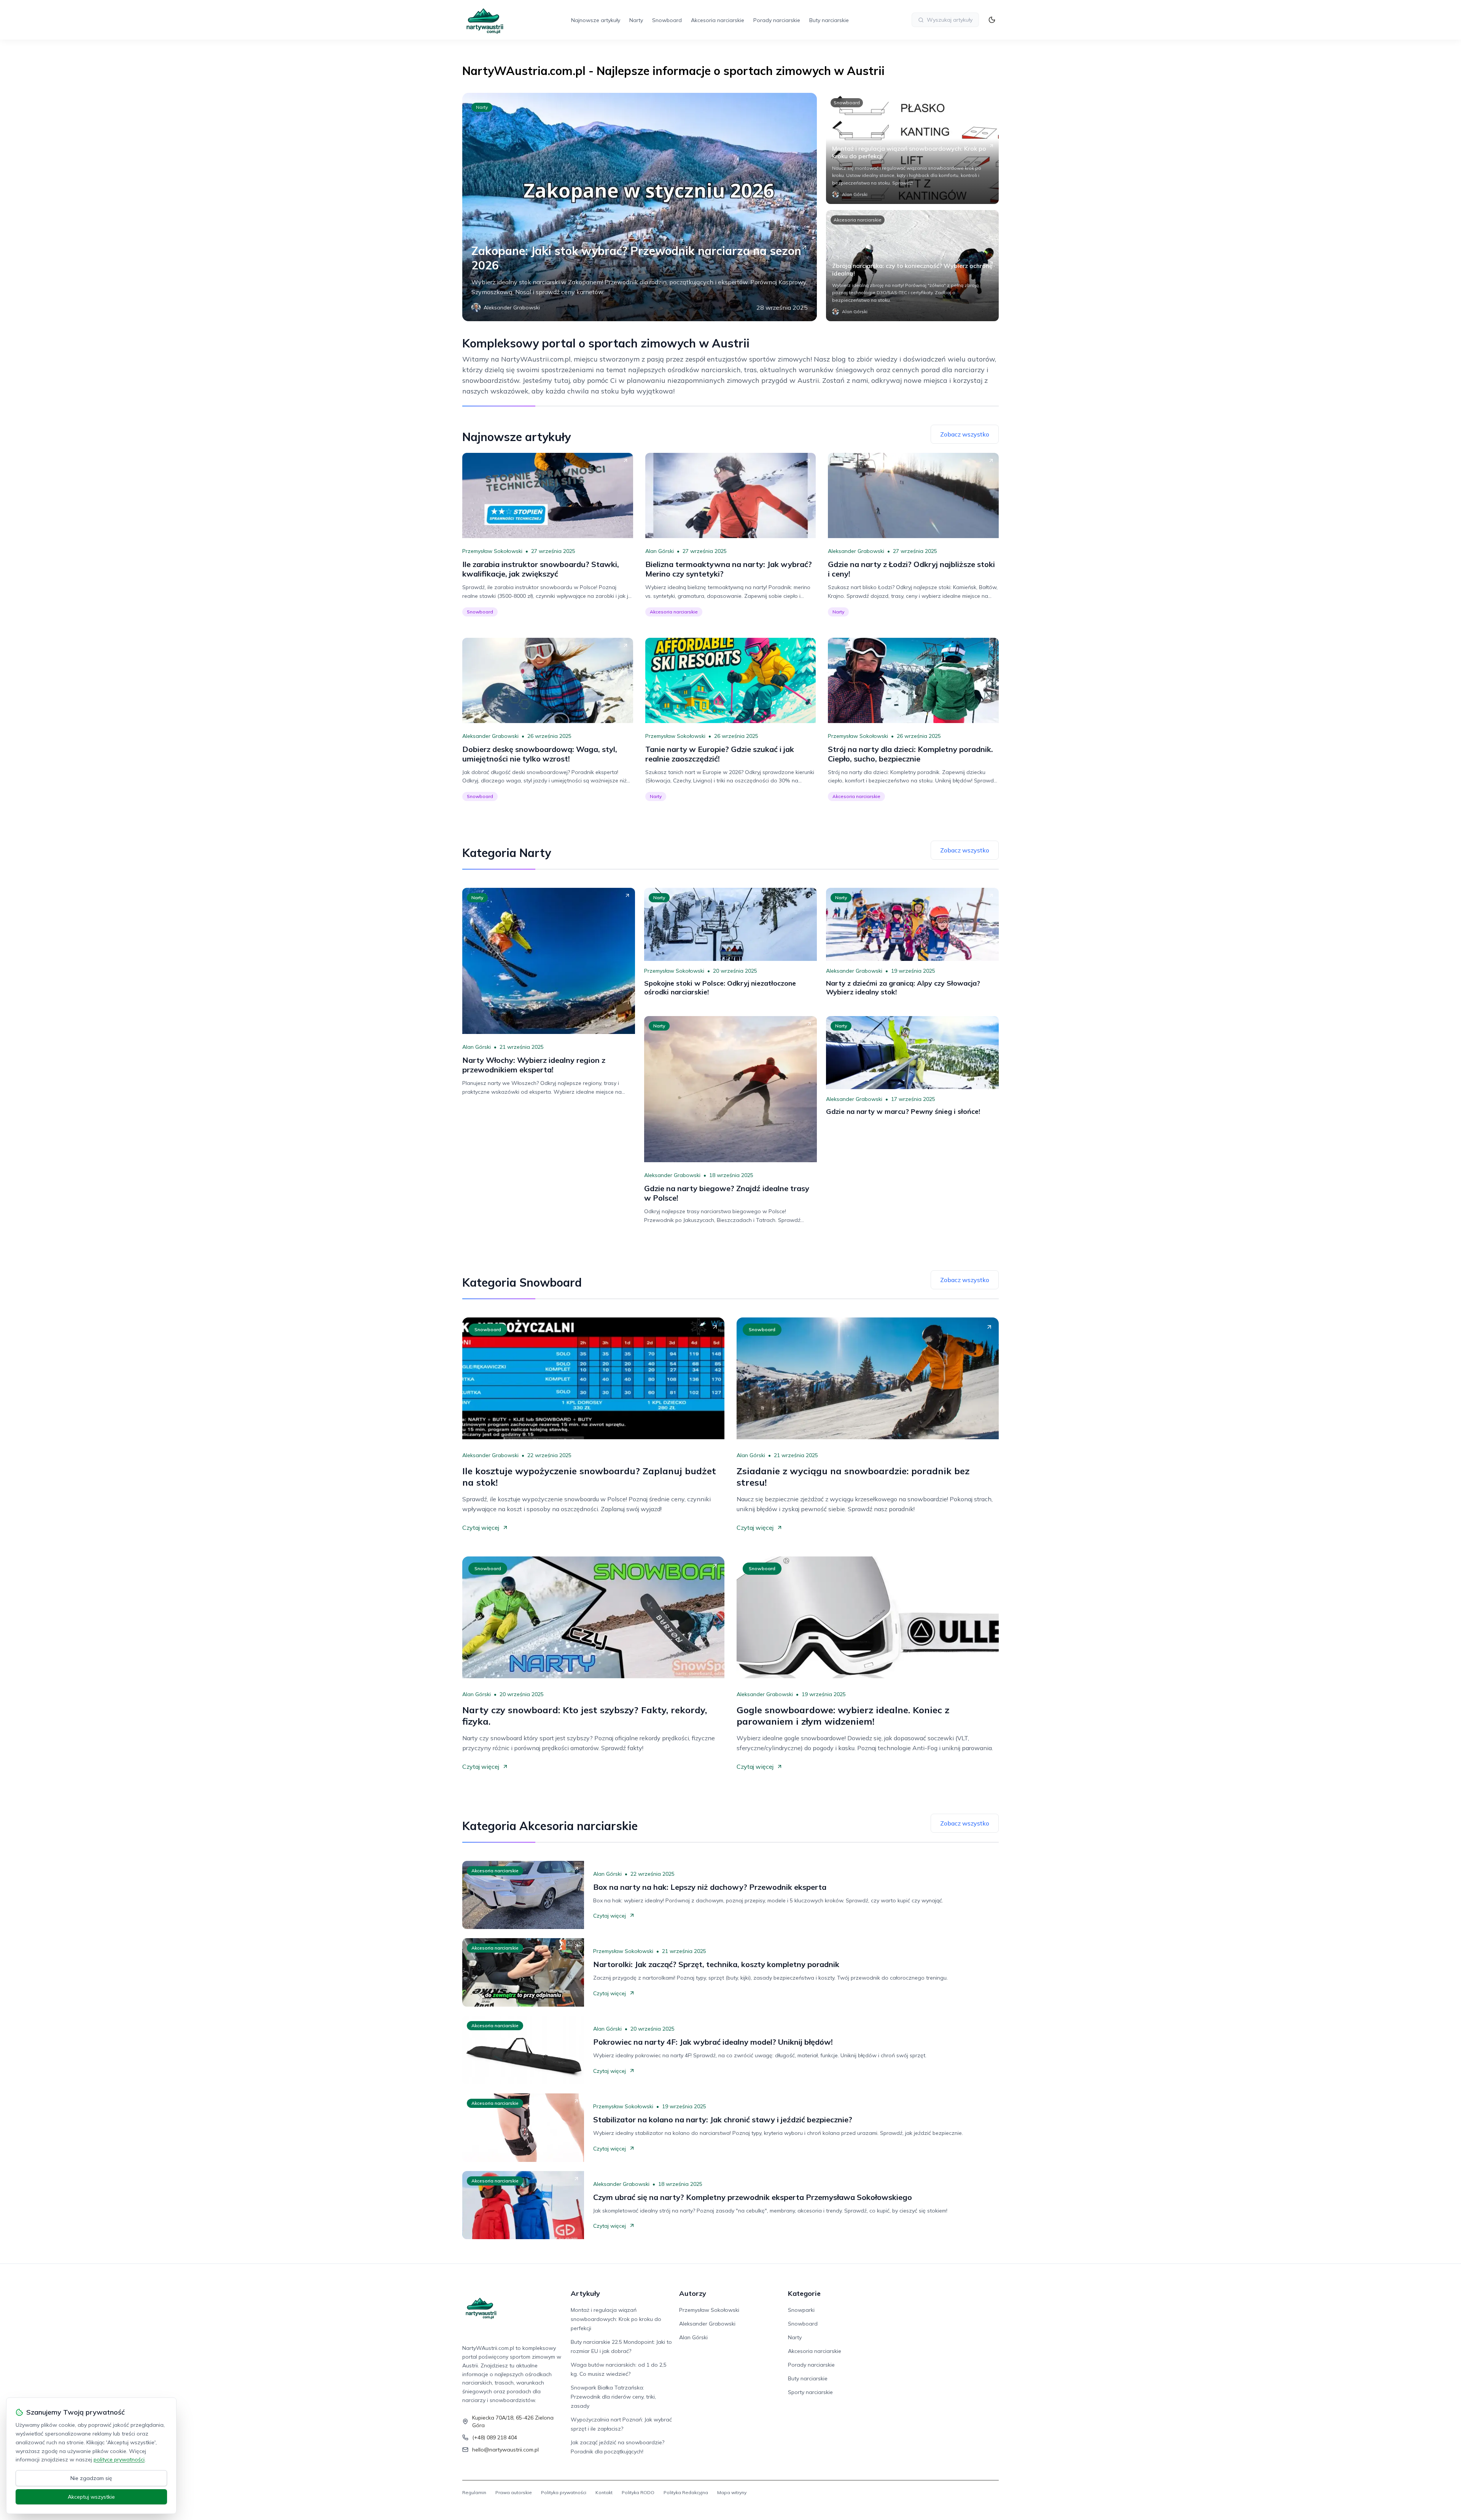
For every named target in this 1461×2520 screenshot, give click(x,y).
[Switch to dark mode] (992, 20)
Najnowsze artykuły (596, 20)
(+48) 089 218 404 (495, 2437)
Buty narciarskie (829, 20)
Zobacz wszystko (965, 434)
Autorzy (693, 2293)
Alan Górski (660, 551)
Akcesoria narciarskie (718, 20)
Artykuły (585, 2293)
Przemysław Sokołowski (492, 551)
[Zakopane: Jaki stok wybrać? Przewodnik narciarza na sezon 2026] (640, 207)
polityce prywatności (119, 2459)
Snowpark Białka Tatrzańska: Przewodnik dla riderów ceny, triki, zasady (613, 2397)
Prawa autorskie (514, 2492)
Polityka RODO (638, 2492)
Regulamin (474, 2492)
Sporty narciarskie (810, 2392)
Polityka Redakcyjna (686, 2492)
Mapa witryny (732, 2492)
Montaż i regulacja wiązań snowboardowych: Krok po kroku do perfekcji (616, 2319)
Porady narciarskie (777, 20)
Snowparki (801, 2310)
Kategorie (804, 2293)
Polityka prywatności (564, 2492)
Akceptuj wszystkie (91, 2497)
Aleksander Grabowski (856, 551)
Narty (636, 20)
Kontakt (604, 2492)
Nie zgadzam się (91, 2478)
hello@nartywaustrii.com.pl (505, 2450)
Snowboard (667, 20)
